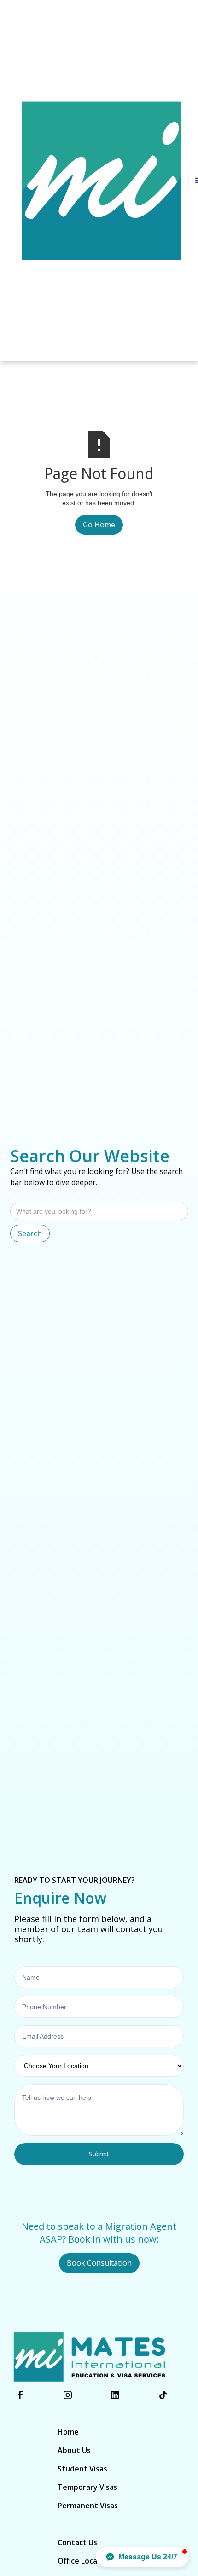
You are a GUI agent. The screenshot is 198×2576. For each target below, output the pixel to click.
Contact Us (77, 2542)
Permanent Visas (88, 2506)
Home (68, 2432)
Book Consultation (99, 2263)
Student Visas (82, 2469)
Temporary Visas (87, 2487)
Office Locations (87, 2561)
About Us (74, 2450)
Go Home (99, 525)
